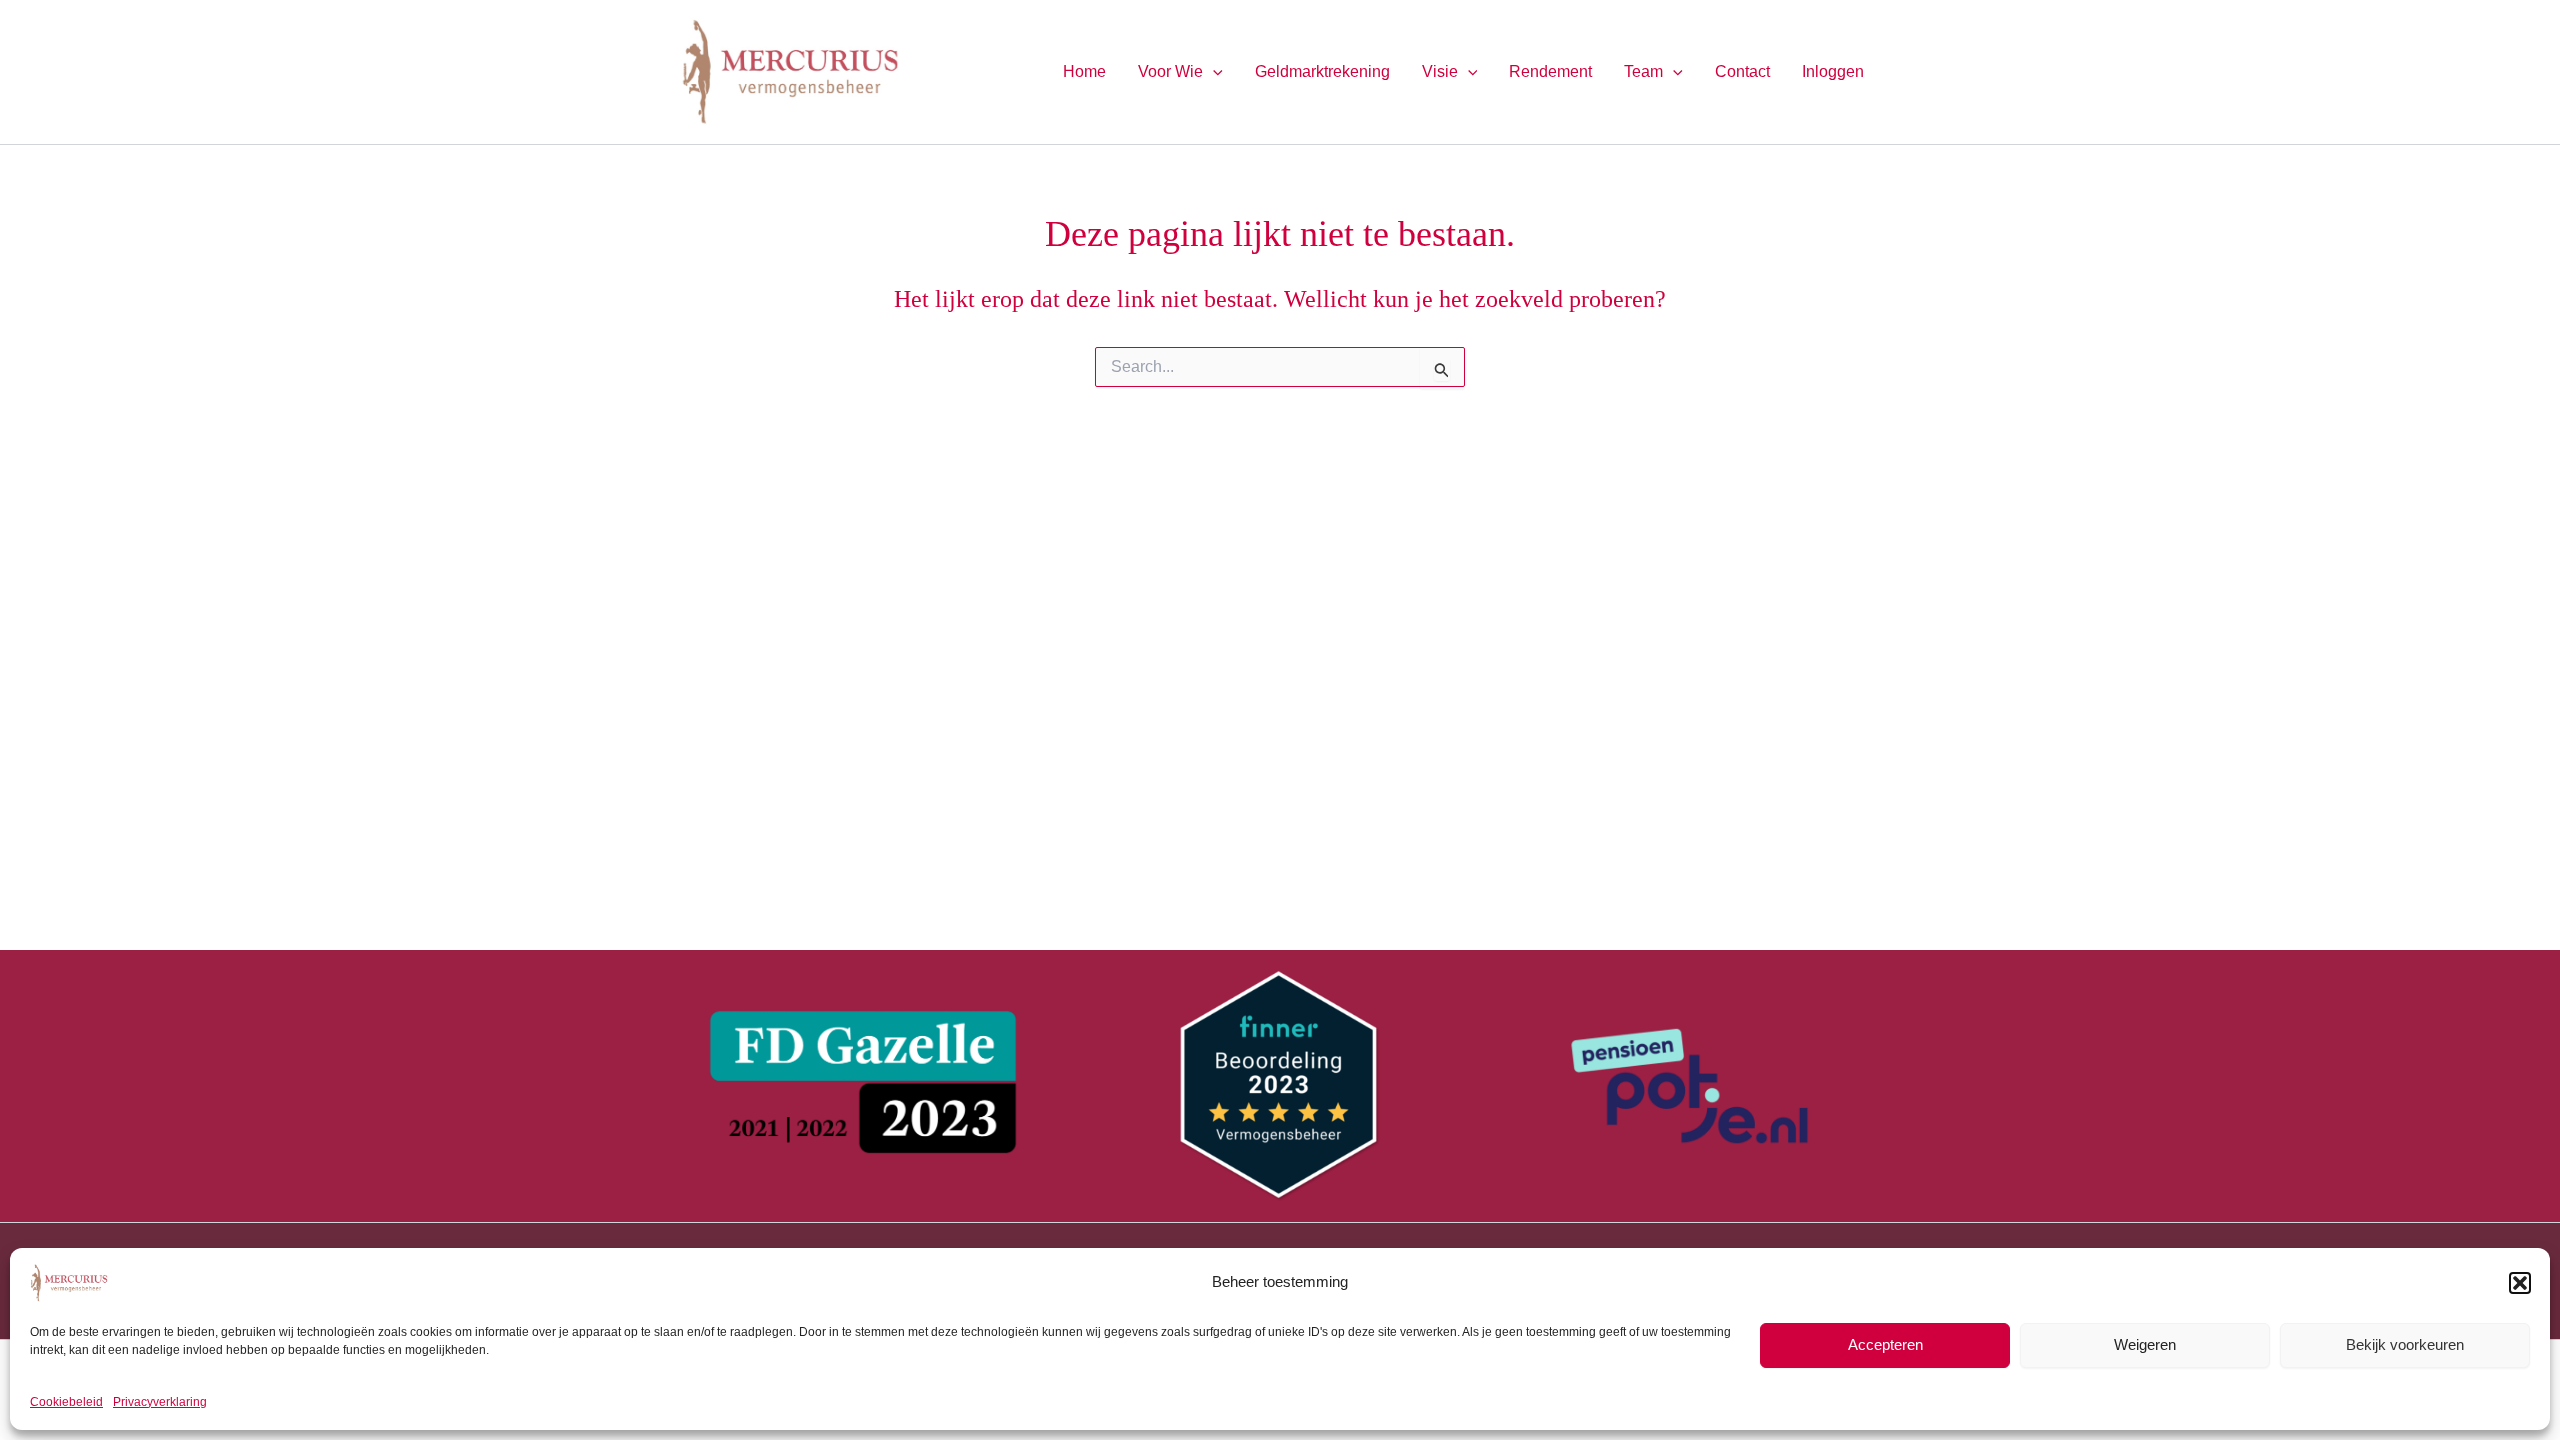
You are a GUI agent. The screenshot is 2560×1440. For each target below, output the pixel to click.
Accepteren (1885, 1344)
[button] (2520, 1283)
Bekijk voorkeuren (2405, 1344)
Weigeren (2145, 1344)
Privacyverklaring (160, 1402)
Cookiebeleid (66, 1402)
